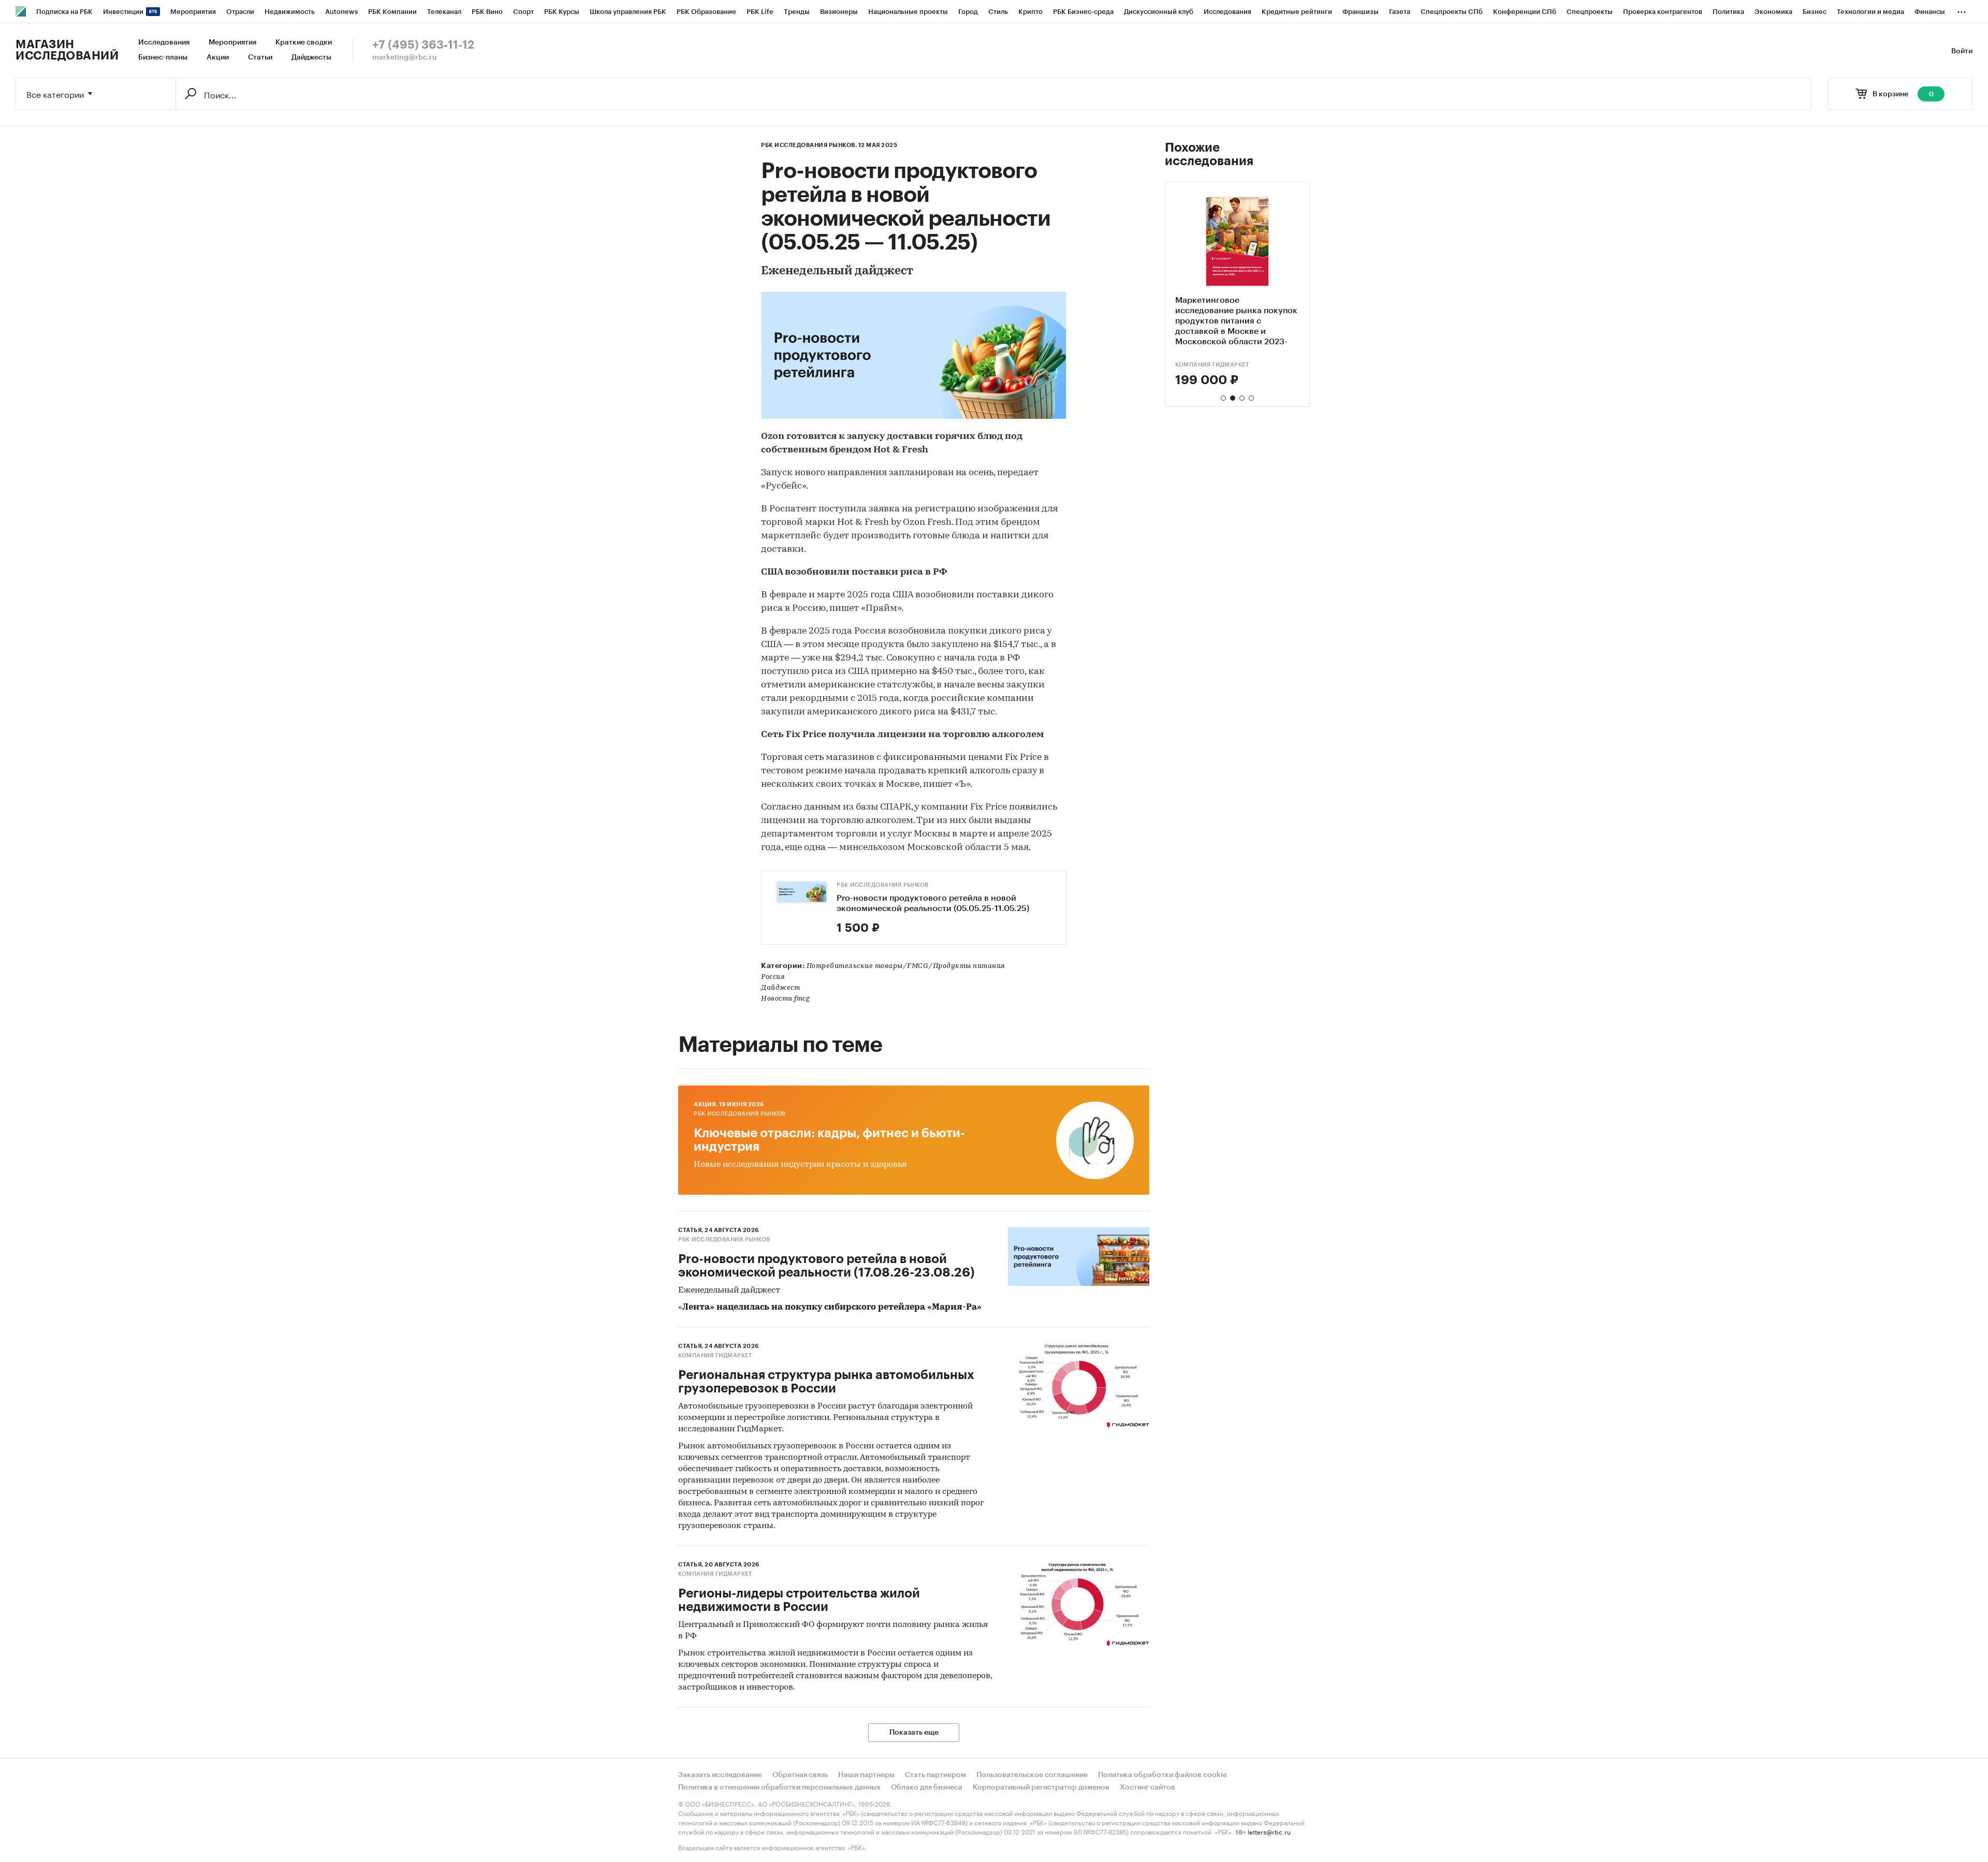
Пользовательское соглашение (1032, 1775)
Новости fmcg (785, 999)
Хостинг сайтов (1148, 1787)
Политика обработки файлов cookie (1163, 1775)
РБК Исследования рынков (883, 885)
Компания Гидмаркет (715, 1355)
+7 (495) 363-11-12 (423, 45)
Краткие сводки (304, 42)
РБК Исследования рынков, (809, 145)
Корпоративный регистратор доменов (1041, 1787)
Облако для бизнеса (927, 1787)
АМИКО (1187, 365)
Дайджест (780, 988)
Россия (773, 977)
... (1962, 10)
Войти (1962, 51)
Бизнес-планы (163, 57)
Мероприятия (232, 42)
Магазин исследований (67, 50)
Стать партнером (935, 1775)
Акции (218, 57)
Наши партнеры (866, 1775)
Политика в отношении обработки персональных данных (779, 1787)
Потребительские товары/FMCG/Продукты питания (906, 966)
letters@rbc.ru (1269, 1831)
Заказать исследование (720, 1775)
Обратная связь (800, 1775)
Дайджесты (311, 57)
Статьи (260, 57)
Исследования (164, 42)
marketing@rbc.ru (405, 57)
